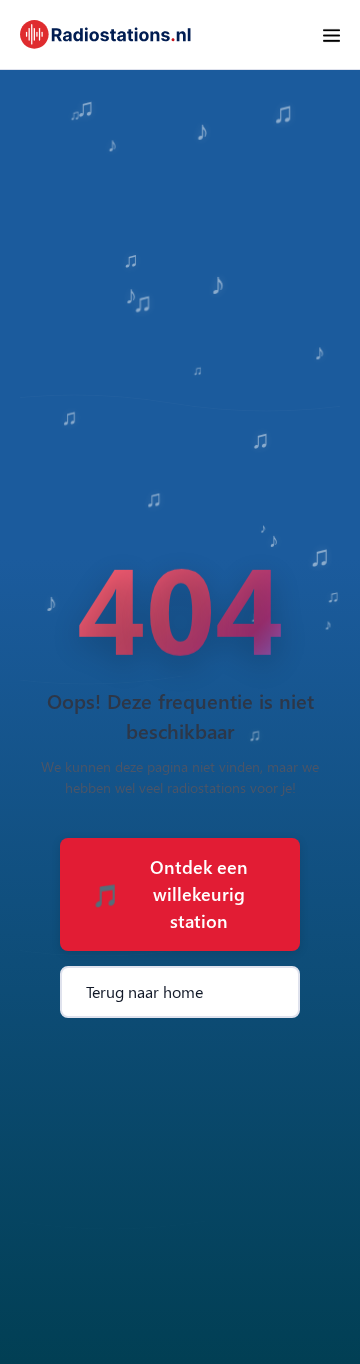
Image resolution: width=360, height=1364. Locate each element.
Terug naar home (144, 991)
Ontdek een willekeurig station (170, 894)
